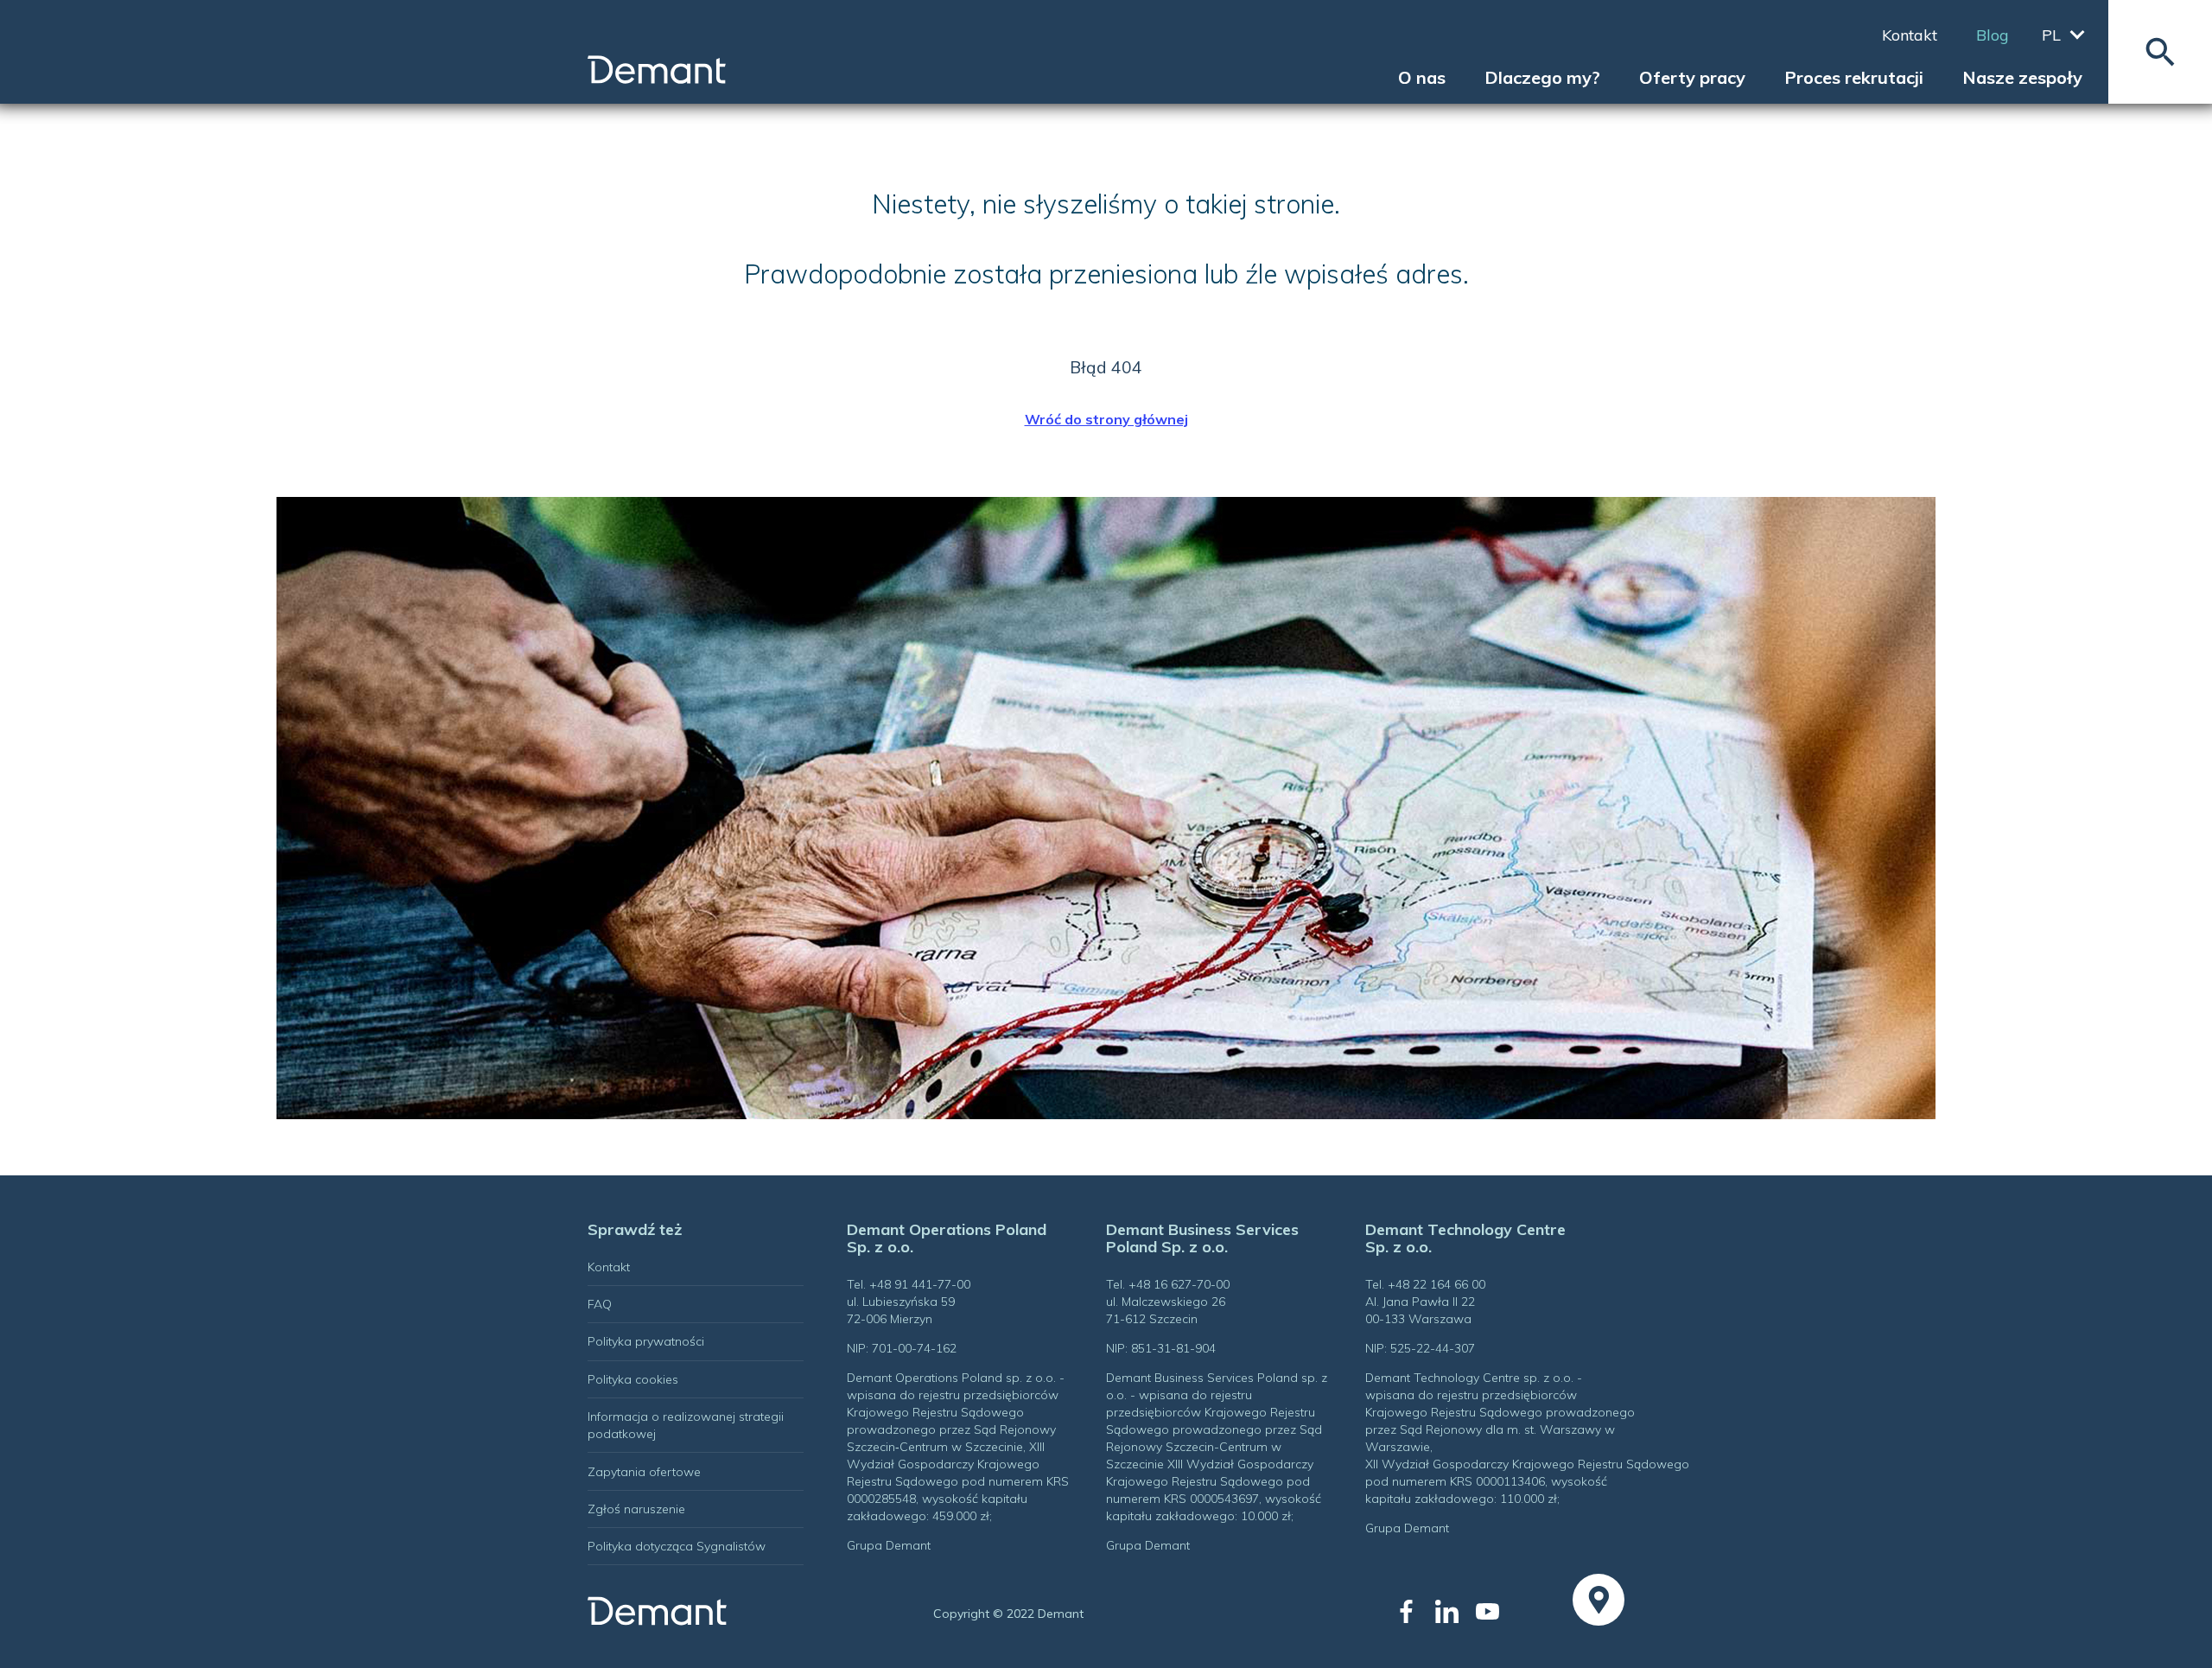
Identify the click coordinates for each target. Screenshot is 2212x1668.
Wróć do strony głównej (1106, 419)
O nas (1422, 78)
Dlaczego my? (1542, 78)
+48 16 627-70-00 (1179, 1284)
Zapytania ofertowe (644, 1472)
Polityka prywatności (646, 1341)
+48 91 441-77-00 (920, 1284)
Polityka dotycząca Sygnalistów (677, 1546)
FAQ (600, 1304)
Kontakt (1910, 35)
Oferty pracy (1692, 78)
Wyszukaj (2160, 52)
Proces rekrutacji (1854, 78)
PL (2051, 35)
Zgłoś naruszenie (636, 1509)
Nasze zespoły (2022, 78)
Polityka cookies (633, 1379)
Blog (1993, 35)
